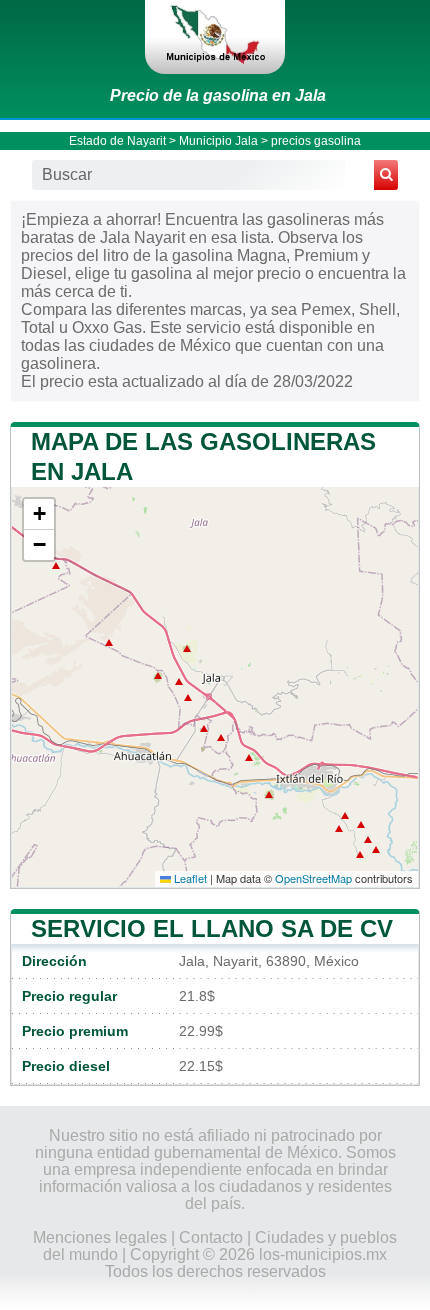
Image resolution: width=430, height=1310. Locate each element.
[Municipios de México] (215, 37)
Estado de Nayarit (117, 141)
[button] (39, 514)
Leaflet (189, 878)
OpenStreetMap (313, 878)
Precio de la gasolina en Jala (218, 95)
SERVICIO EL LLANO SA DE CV (212, 928)
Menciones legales (100, 1237)
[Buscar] (386, 175)
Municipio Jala (218, 141)
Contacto (211, 1237)
